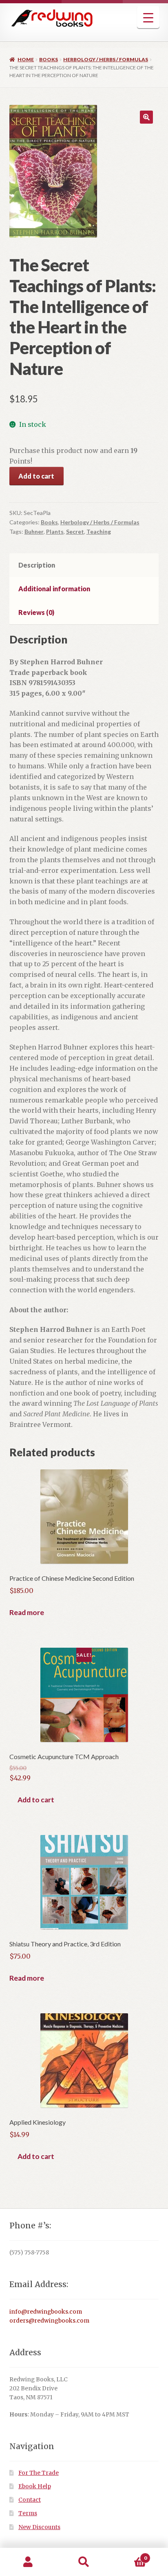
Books (49, 59)
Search (84, 2562)
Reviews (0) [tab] (36, 612)
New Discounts (39, 2527)
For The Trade (39, 2473)
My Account (28, 2562)
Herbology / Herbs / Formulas (106, 59)
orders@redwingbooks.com (49, 2321)
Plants (55, 531)
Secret (75, 531)
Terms (28, 2513)
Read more (27, 1612)
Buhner (34, 531)
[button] (146, 117)
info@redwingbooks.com (46, 2312)
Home (26, 59)
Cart (129, 2555)
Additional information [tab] (54, 589)
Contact (30, 2500)
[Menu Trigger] (148, 17)
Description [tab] (37, 565)
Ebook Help (35, 2486)
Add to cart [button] (36, 1800)
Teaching (99, 531)
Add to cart (36, 476)
